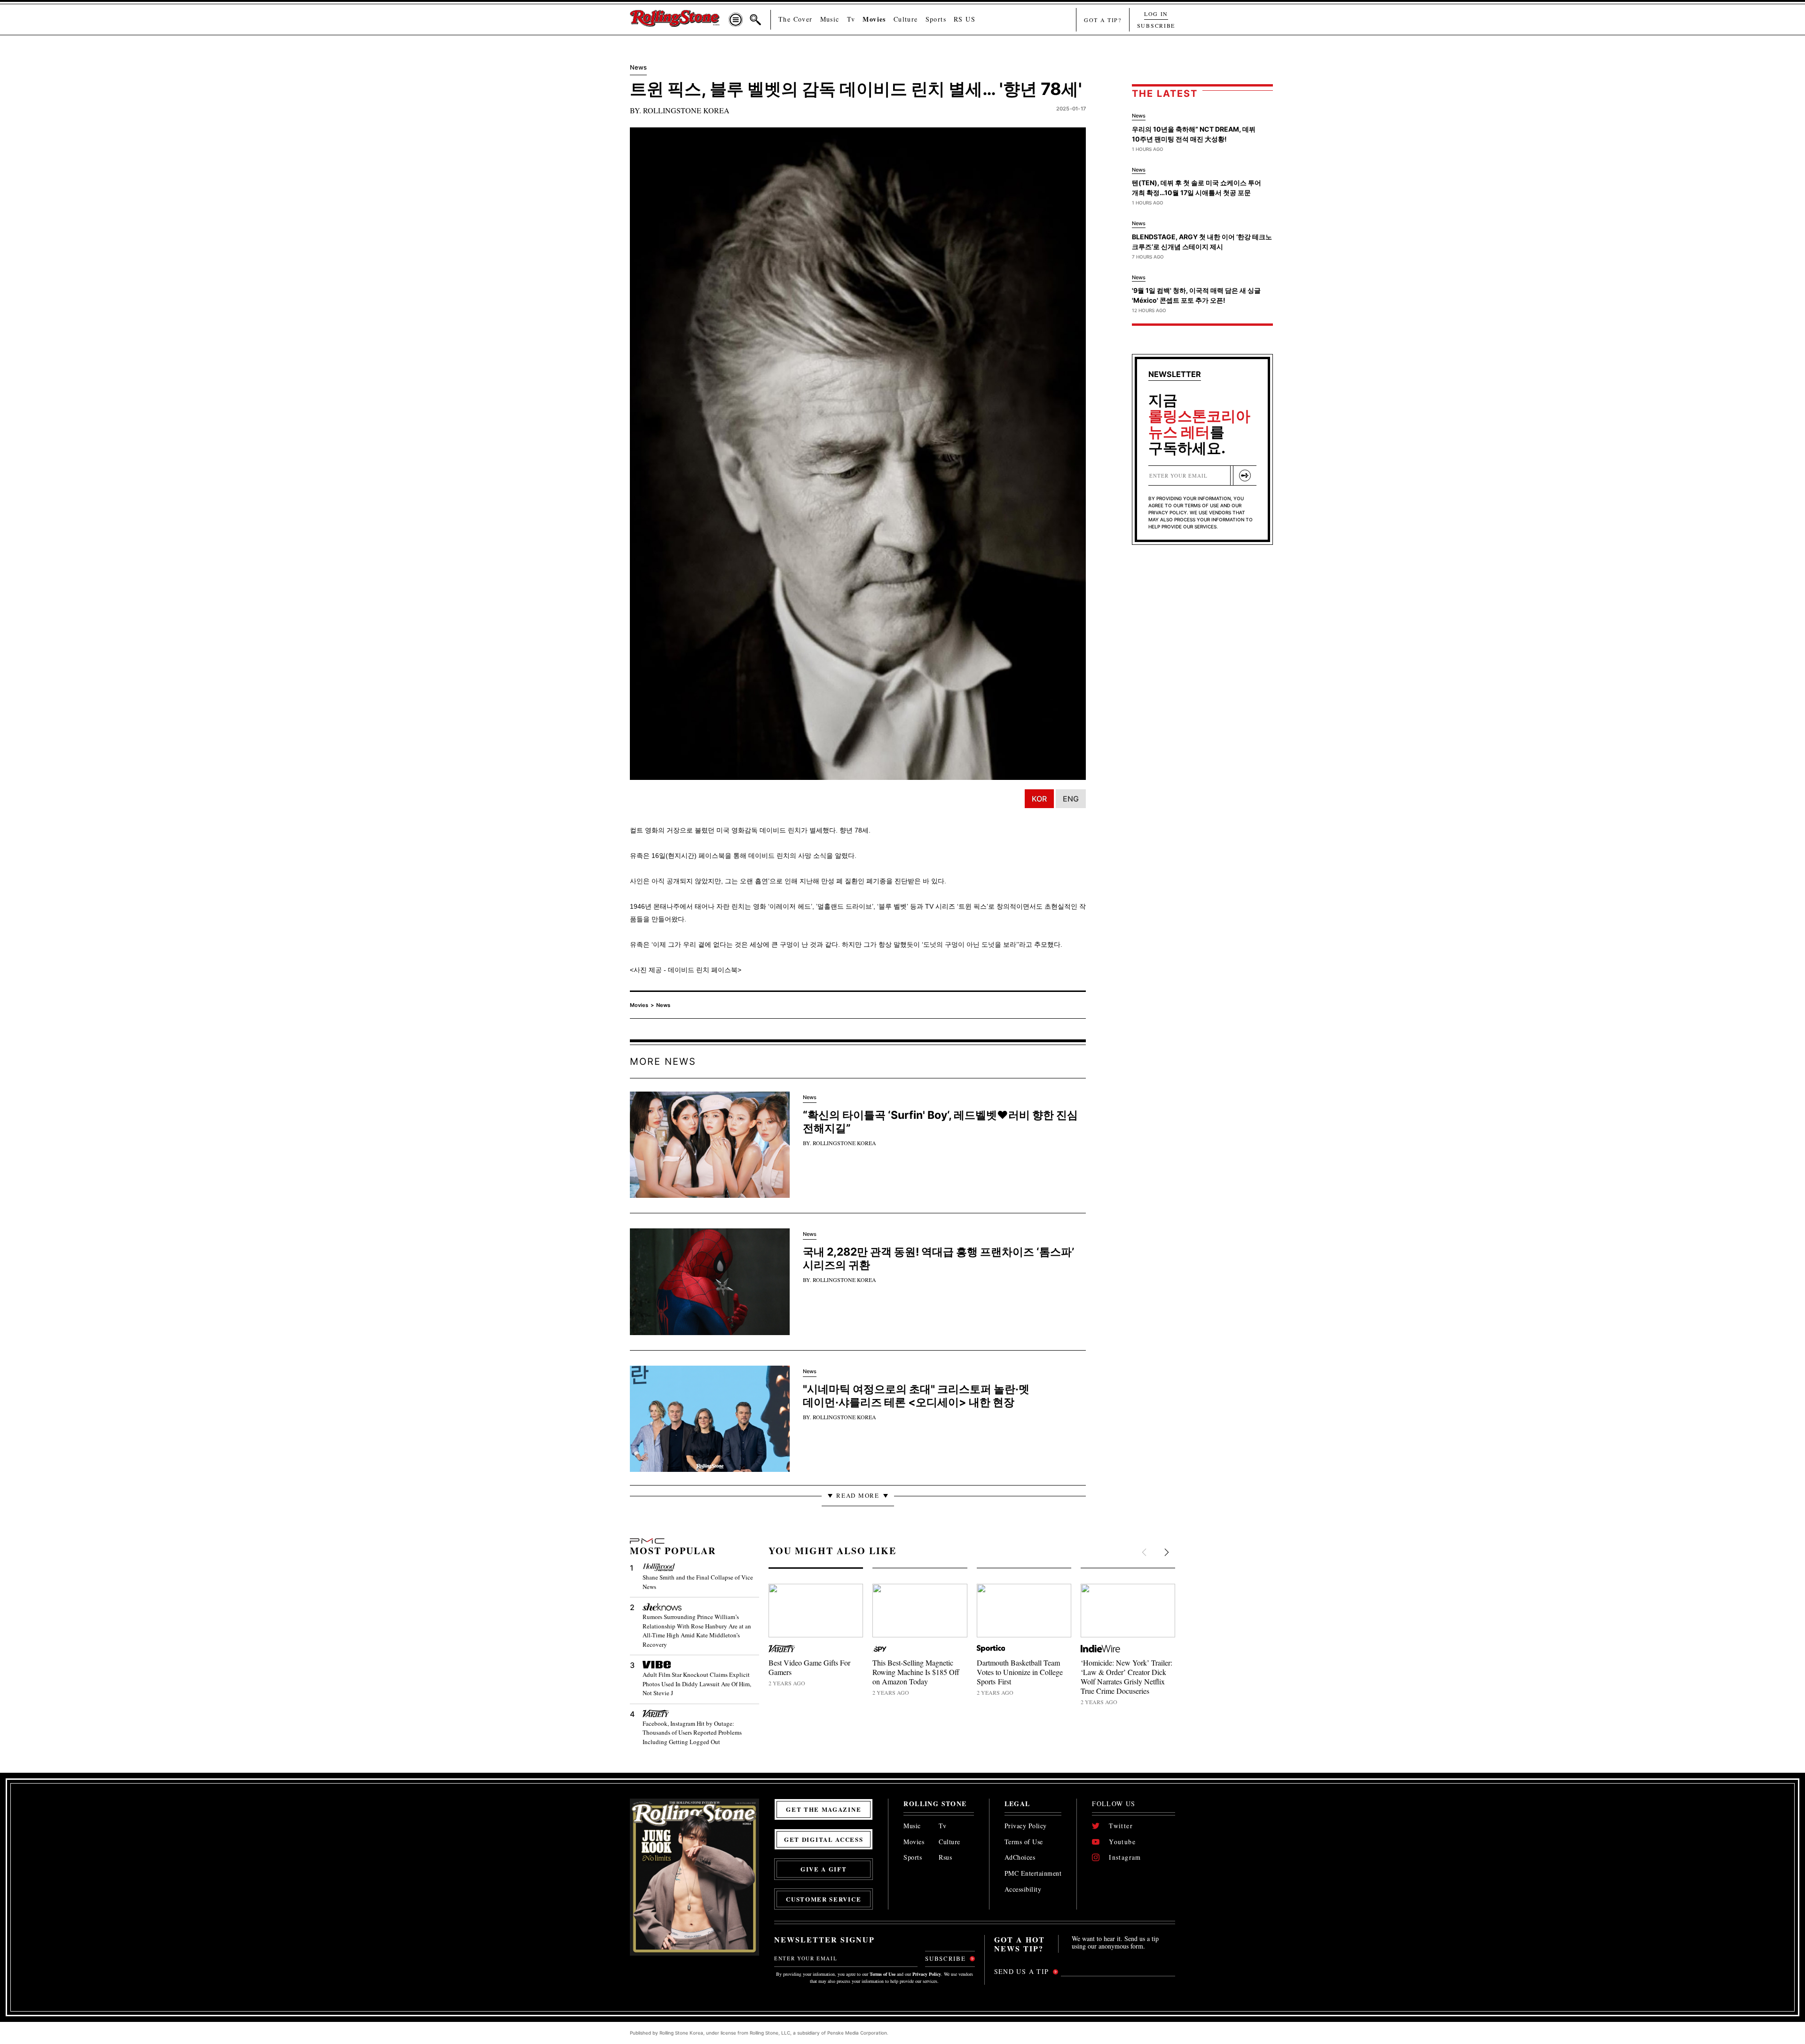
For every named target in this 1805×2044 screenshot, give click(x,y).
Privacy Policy (1026, 1826)
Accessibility (1023, 1890)
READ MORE (858, 1495)
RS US (965, 19)
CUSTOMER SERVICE (824, 1899)
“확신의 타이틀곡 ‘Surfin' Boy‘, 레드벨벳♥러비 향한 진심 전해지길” (940, 1122)
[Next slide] (1166, 1553)
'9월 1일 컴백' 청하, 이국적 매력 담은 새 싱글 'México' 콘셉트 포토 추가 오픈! (1196, 295)
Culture (906, 19)
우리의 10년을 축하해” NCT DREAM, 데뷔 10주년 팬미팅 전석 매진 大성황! (1194, 134)
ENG (1071, 799)
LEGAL (1017, 1804)
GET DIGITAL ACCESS (824, 1839)
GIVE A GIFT (824, 1869)
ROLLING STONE (935, 1804)
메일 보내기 (1245, 476)
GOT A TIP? (1103, 20)
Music (830, 19)
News (663, 1005)
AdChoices (1020, 1858)
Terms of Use (1024, 1842)
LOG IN (1156, 14)
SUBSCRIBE (1156, 25)
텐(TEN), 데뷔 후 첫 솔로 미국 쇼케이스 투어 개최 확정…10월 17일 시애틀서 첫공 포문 (1197, 188)
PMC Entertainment (1033, 1874)
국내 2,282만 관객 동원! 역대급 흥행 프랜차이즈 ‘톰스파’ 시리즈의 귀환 (938, 1258)
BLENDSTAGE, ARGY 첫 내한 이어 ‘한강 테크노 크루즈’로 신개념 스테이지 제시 (1202, 242)
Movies (874, 19)
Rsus (945, 1858)
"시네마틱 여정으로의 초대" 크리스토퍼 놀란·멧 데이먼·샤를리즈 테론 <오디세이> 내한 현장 (916, 1396)
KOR (1039, 799)
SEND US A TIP (1022, 1971)
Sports (936, 19)
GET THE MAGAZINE (824, 1809)
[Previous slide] (1145, 1553)
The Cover (796, 19)
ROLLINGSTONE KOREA (686, 110)
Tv (851, 19)
